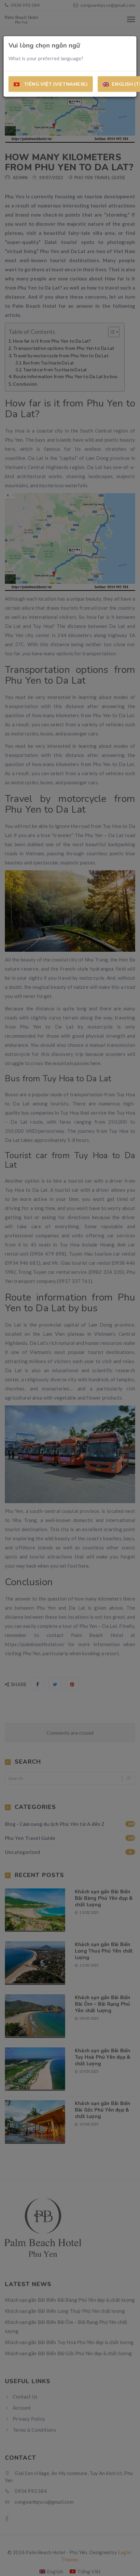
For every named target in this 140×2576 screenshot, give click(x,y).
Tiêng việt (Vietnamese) (55, 84)
